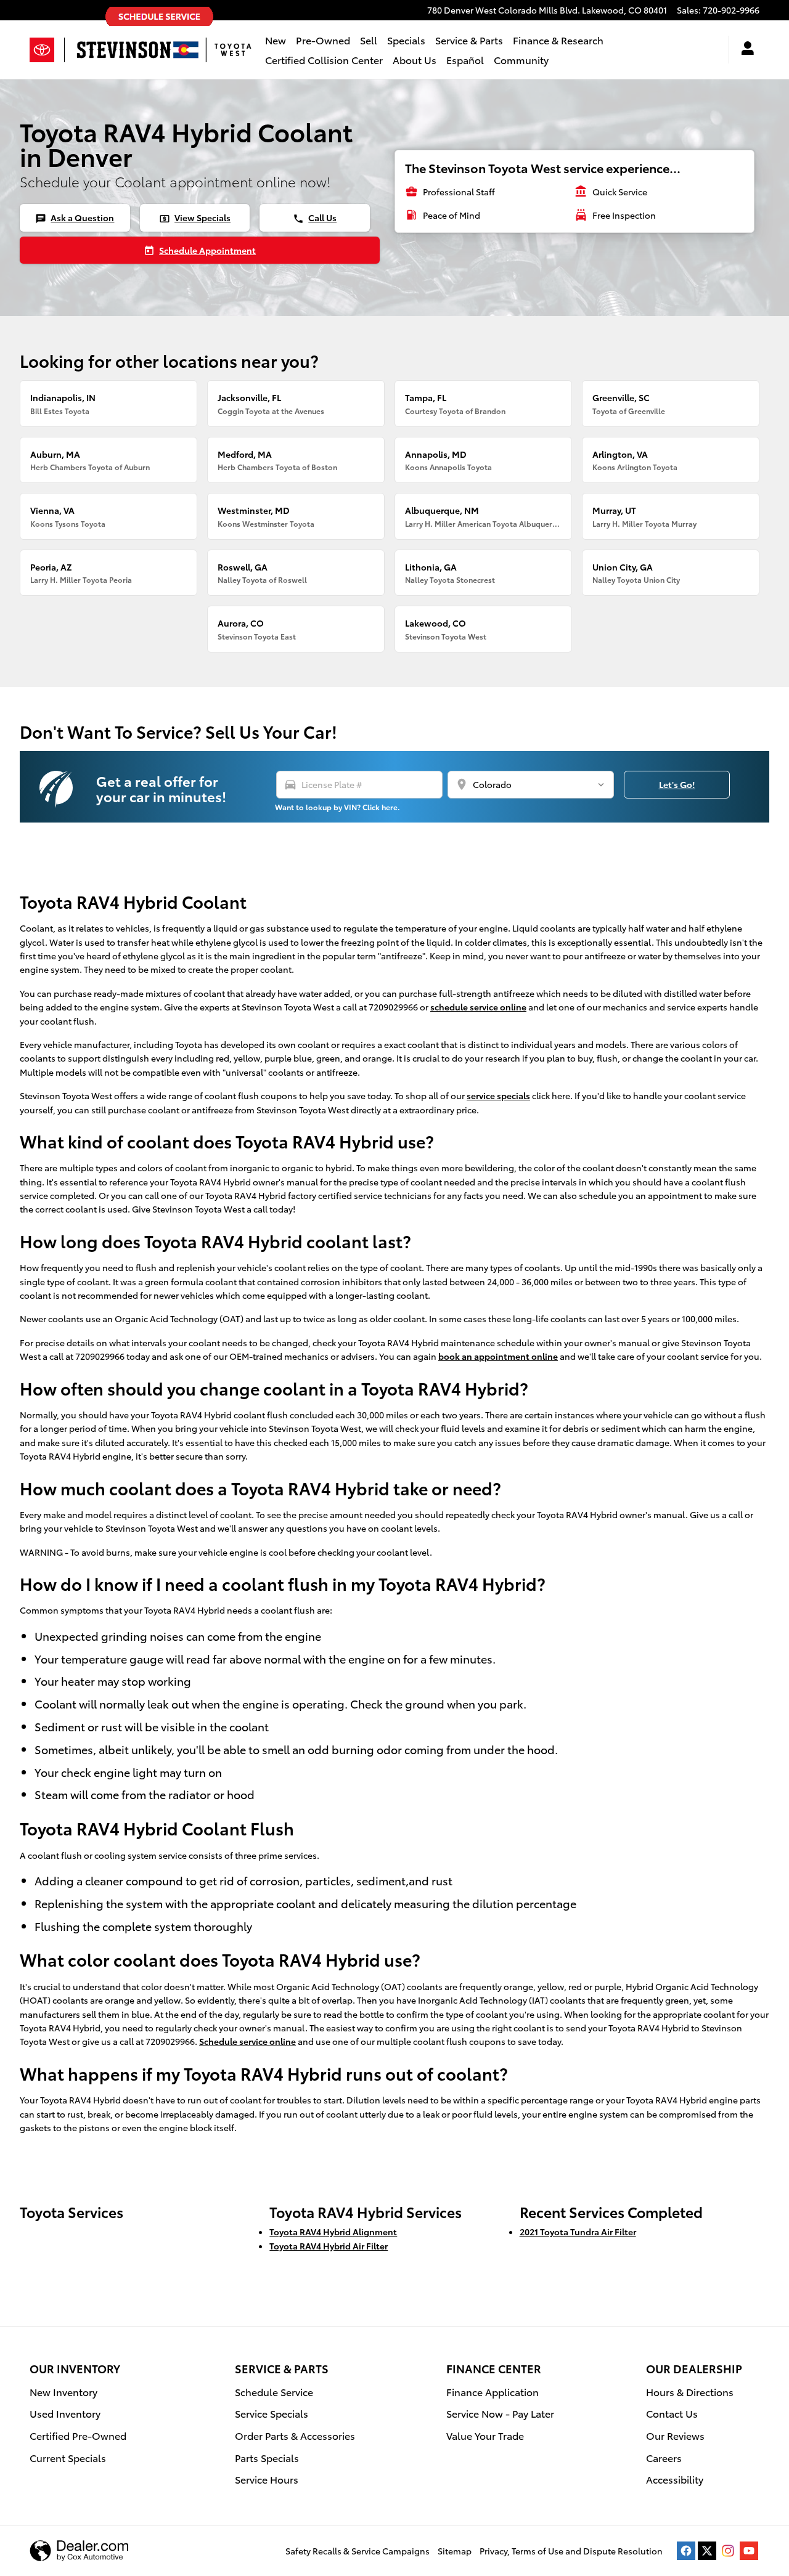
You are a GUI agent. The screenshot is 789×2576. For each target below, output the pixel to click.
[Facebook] (686, 2551)
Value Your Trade (485, 2435)
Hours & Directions (690, 2391)
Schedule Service (274, 2391)
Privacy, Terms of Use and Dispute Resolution (571, 2551)
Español (465, 59)
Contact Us (672, 2413)
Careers (664, 2457)
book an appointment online (498, 1356)
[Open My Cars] (744, 50)
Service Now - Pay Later (500, 2413)
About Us (415, 59)
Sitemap (455, 2551)
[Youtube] (749, 2551)
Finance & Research (558, 40)
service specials (498, 1095)
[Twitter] (707, 2551)
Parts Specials (267, 2457)
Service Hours (267, 2479)
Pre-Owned (323, 40)
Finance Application (493, 2391)
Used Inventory (65, 2413)
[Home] (47, 50)
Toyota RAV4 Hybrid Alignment (333, 2232)
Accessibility (675, 2479)
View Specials (195, 217)
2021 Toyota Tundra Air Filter (578, 2232)
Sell (369, 40)
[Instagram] (728, 2551)
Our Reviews (675, 2435)
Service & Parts (469, 40)
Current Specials (68, 2457)
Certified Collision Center (324, 59)
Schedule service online (247, 2041)
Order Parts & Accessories (295, 2435)
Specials (406, 40)
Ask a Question (75, 217)
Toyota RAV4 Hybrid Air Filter (329, 2246)
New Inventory (63, 2391)
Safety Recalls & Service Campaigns (358, 2551)
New (276, 40)
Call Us (315, 217)
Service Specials (272, 2413)
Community (521, 59)
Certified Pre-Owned (78, 2435)
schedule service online (478, 1007)
